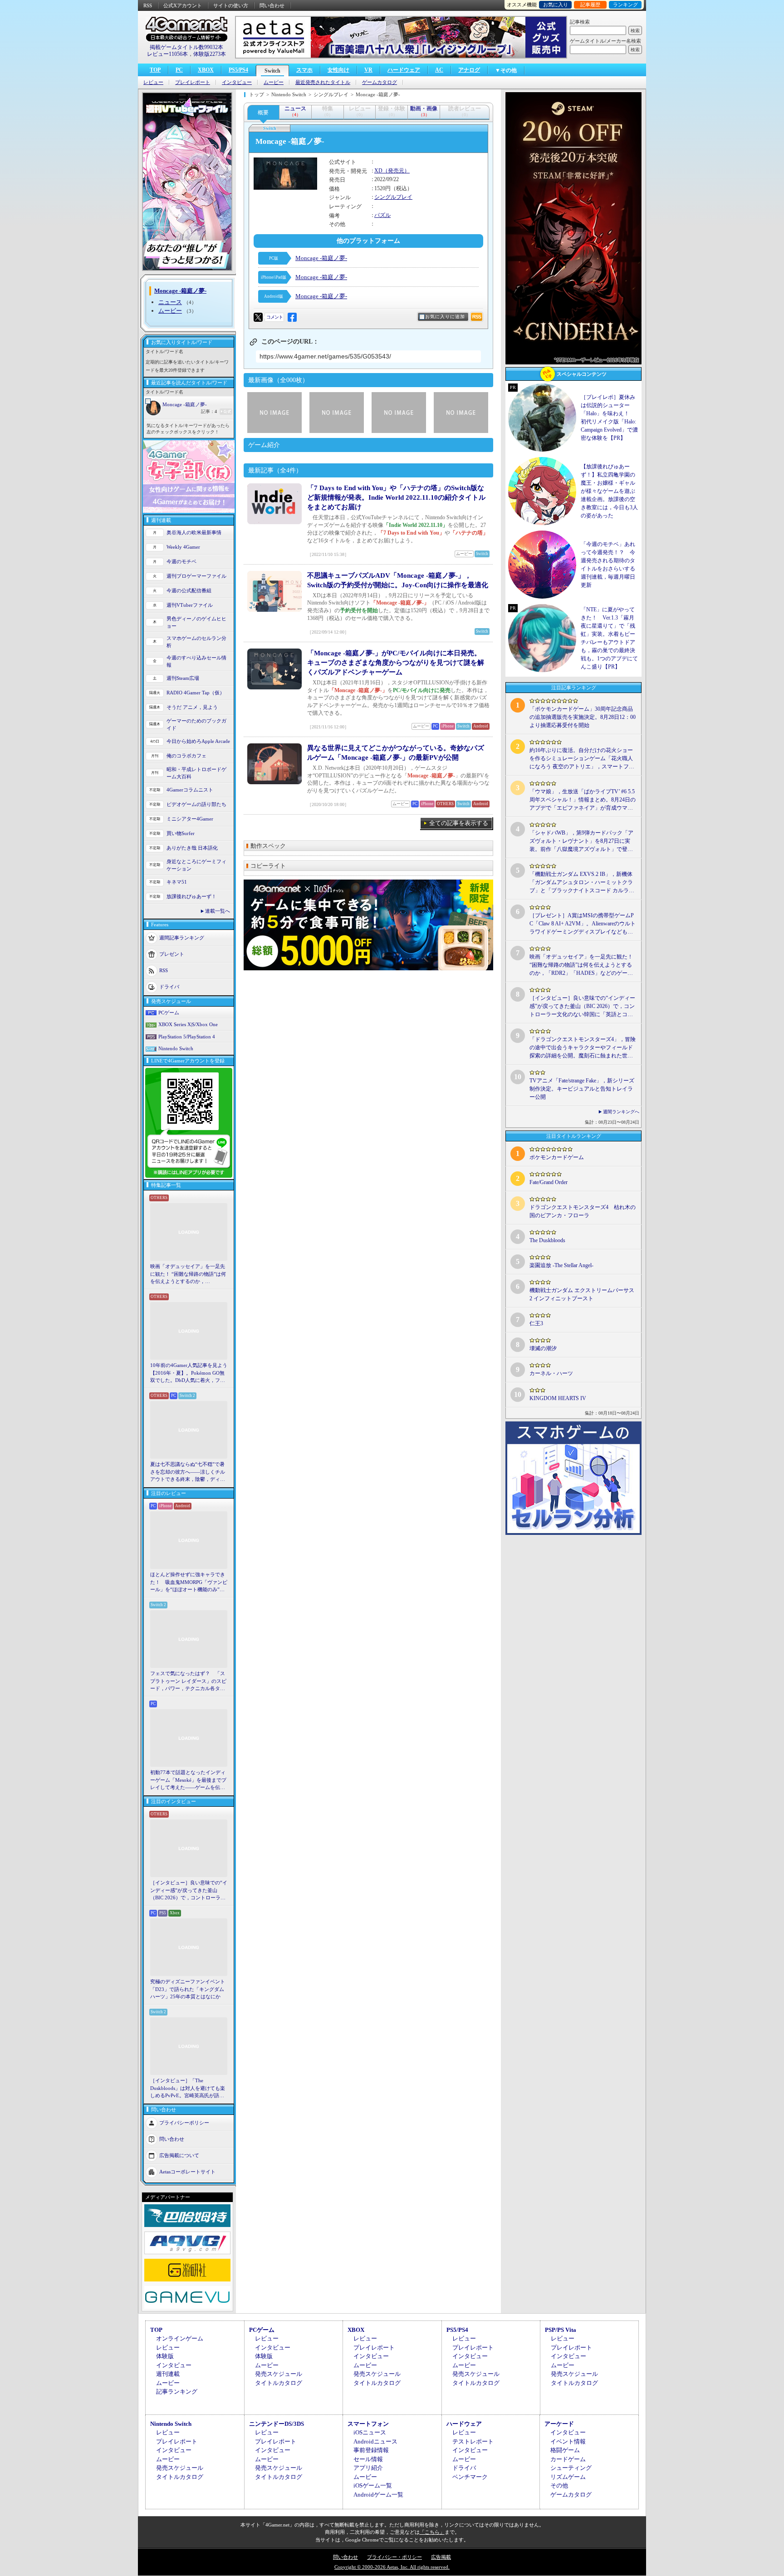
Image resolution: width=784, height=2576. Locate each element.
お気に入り (556, 5)
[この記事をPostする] (258, 317)
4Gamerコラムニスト (190, 790)
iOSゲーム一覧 (373, 2485)
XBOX (206, 70)
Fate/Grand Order (549, 1182)
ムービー (274, 82)
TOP (155, 70)
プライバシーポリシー (184, 2122)
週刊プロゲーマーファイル (196, 576)
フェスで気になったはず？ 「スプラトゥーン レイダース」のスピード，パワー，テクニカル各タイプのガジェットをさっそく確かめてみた (188, 1681)
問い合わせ (272, 5)
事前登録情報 (371, 2450)
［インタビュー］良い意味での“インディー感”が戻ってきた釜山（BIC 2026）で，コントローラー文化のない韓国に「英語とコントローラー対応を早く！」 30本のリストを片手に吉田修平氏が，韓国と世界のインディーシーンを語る (189, 1891)
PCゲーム (169, 1013)
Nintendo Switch (176, 1048)
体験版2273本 (210, 54)
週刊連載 (168, 2374)
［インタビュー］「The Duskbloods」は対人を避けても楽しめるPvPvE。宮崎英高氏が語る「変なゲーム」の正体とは (188, 2089)
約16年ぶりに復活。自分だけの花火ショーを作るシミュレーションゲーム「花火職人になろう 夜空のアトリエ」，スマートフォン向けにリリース (582, 759)
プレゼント (172, 954)
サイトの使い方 (231, 5)
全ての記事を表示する (459, 823)
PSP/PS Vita (561, 2330)
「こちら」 (432, 2532)
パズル (382, 215)
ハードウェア (404, 70)
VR (368, 70)
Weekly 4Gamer (183, 547)
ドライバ (169, 986)
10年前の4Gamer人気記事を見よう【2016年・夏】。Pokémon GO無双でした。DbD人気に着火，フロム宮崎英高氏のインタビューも (189, 1373)
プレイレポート (193, 82)
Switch (272, 71)
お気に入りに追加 (445, 317)
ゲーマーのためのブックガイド (196, 725)
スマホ (304, 70)
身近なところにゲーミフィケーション (196, 865)
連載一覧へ (218, 911)
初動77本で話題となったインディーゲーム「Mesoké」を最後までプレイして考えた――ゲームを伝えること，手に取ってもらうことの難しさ (188, 1780)
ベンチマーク (470, 2477)
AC (439, 70)
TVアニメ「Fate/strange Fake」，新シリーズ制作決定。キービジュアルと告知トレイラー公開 (582, 1089)
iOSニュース (370, 2432)
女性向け (338, 70)
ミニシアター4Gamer (190, 819)
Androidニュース (375, 2441)
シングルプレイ (393, 197)
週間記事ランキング (182, 937)
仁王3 (536, 1323)
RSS (148, 5)
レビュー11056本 (167, 54)
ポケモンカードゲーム (557, 1157)
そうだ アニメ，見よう (192, 707)
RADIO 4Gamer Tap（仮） (196, 693)
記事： (209, 411)
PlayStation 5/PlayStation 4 (187, 1037)
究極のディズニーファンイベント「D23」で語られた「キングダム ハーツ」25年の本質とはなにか (188, 1989)
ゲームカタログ (380, 82)
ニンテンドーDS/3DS (277, 2424)
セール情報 (368, 2459)
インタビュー (237, 82)
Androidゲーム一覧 (378, 2495)
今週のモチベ (181, 561)
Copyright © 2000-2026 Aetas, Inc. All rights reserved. (392, 2567)
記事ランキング (177, 2392)
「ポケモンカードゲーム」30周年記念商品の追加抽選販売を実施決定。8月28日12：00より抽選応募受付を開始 (583, 717)
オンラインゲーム (180, 2338)
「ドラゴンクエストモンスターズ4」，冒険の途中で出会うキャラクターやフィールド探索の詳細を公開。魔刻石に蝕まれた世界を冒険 (583, 1048)
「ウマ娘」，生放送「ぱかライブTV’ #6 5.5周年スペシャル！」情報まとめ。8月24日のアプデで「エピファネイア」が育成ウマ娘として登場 (583, 800)
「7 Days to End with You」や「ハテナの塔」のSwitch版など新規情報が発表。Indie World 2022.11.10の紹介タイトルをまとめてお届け (396, 497)
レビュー (153, 82)
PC (179, 70)
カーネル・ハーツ (551, 1373)
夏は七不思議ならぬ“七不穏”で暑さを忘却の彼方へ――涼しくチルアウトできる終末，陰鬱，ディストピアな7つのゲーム (188, 1472)
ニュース (170, 302)
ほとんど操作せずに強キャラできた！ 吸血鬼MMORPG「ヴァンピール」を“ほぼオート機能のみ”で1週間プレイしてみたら (189, 1583)
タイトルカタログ (279, 2383)
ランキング (625, 5)
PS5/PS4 (238, 70)
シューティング (571, 2468)
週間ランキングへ (621, 1112)
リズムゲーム (568, 2477)
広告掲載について (179, 2155)
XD (378, 171)
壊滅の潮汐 (543, 1348)
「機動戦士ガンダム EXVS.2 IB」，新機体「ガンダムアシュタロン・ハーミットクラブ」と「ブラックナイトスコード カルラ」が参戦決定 (582, 883)
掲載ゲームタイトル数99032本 (186, 47)
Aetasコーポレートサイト (187, 2171)
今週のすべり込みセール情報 (196, 661)
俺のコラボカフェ (186, 756)
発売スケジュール (279, 2374)
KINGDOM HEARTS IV (558, 1398)
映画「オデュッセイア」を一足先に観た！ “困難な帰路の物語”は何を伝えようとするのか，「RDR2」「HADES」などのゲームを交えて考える (188, 1274)
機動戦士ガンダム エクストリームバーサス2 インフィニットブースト (582, 1294)
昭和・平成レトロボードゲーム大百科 (196, 773)
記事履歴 (590, 5)
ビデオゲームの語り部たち (196, 804)
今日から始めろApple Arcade (198, 741)
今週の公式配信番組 (189, 590)
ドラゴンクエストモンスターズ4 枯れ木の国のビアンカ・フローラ (583, 1211)
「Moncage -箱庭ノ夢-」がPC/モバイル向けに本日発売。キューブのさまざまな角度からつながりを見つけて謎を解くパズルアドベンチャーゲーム (396, 663)
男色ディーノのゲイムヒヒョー (196, 622)
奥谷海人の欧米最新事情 (194, 532)
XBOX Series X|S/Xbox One (188, 1024)
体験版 (165, 2356)
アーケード (559, 2424)
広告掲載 (441, 2557)
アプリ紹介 (368, 2468)
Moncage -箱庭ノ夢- (185, 404)
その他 (559, 2485)
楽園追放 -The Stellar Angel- (561, 1265)
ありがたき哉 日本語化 (192, 848)
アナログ (469, 70)
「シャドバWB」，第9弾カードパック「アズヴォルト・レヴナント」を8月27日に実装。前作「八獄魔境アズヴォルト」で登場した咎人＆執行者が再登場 (581, 841)
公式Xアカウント (183, 5)
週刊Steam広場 (183, 678)
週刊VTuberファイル (190, 605)
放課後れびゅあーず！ (191, 896)
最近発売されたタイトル (323, 82)
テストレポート (473, 2441)
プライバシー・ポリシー (394, 2557)
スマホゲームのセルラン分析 (196, 642)
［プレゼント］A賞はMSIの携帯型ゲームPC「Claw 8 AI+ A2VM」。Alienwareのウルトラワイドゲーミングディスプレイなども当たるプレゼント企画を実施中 (583, 924)
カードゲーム (568, 2459)
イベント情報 (568, 2441)
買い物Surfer (181, 833)
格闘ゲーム (565, 2450)
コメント (274, 317)
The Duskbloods (547, 1240)
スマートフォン (368, 2424)
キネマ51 (177, 882)
